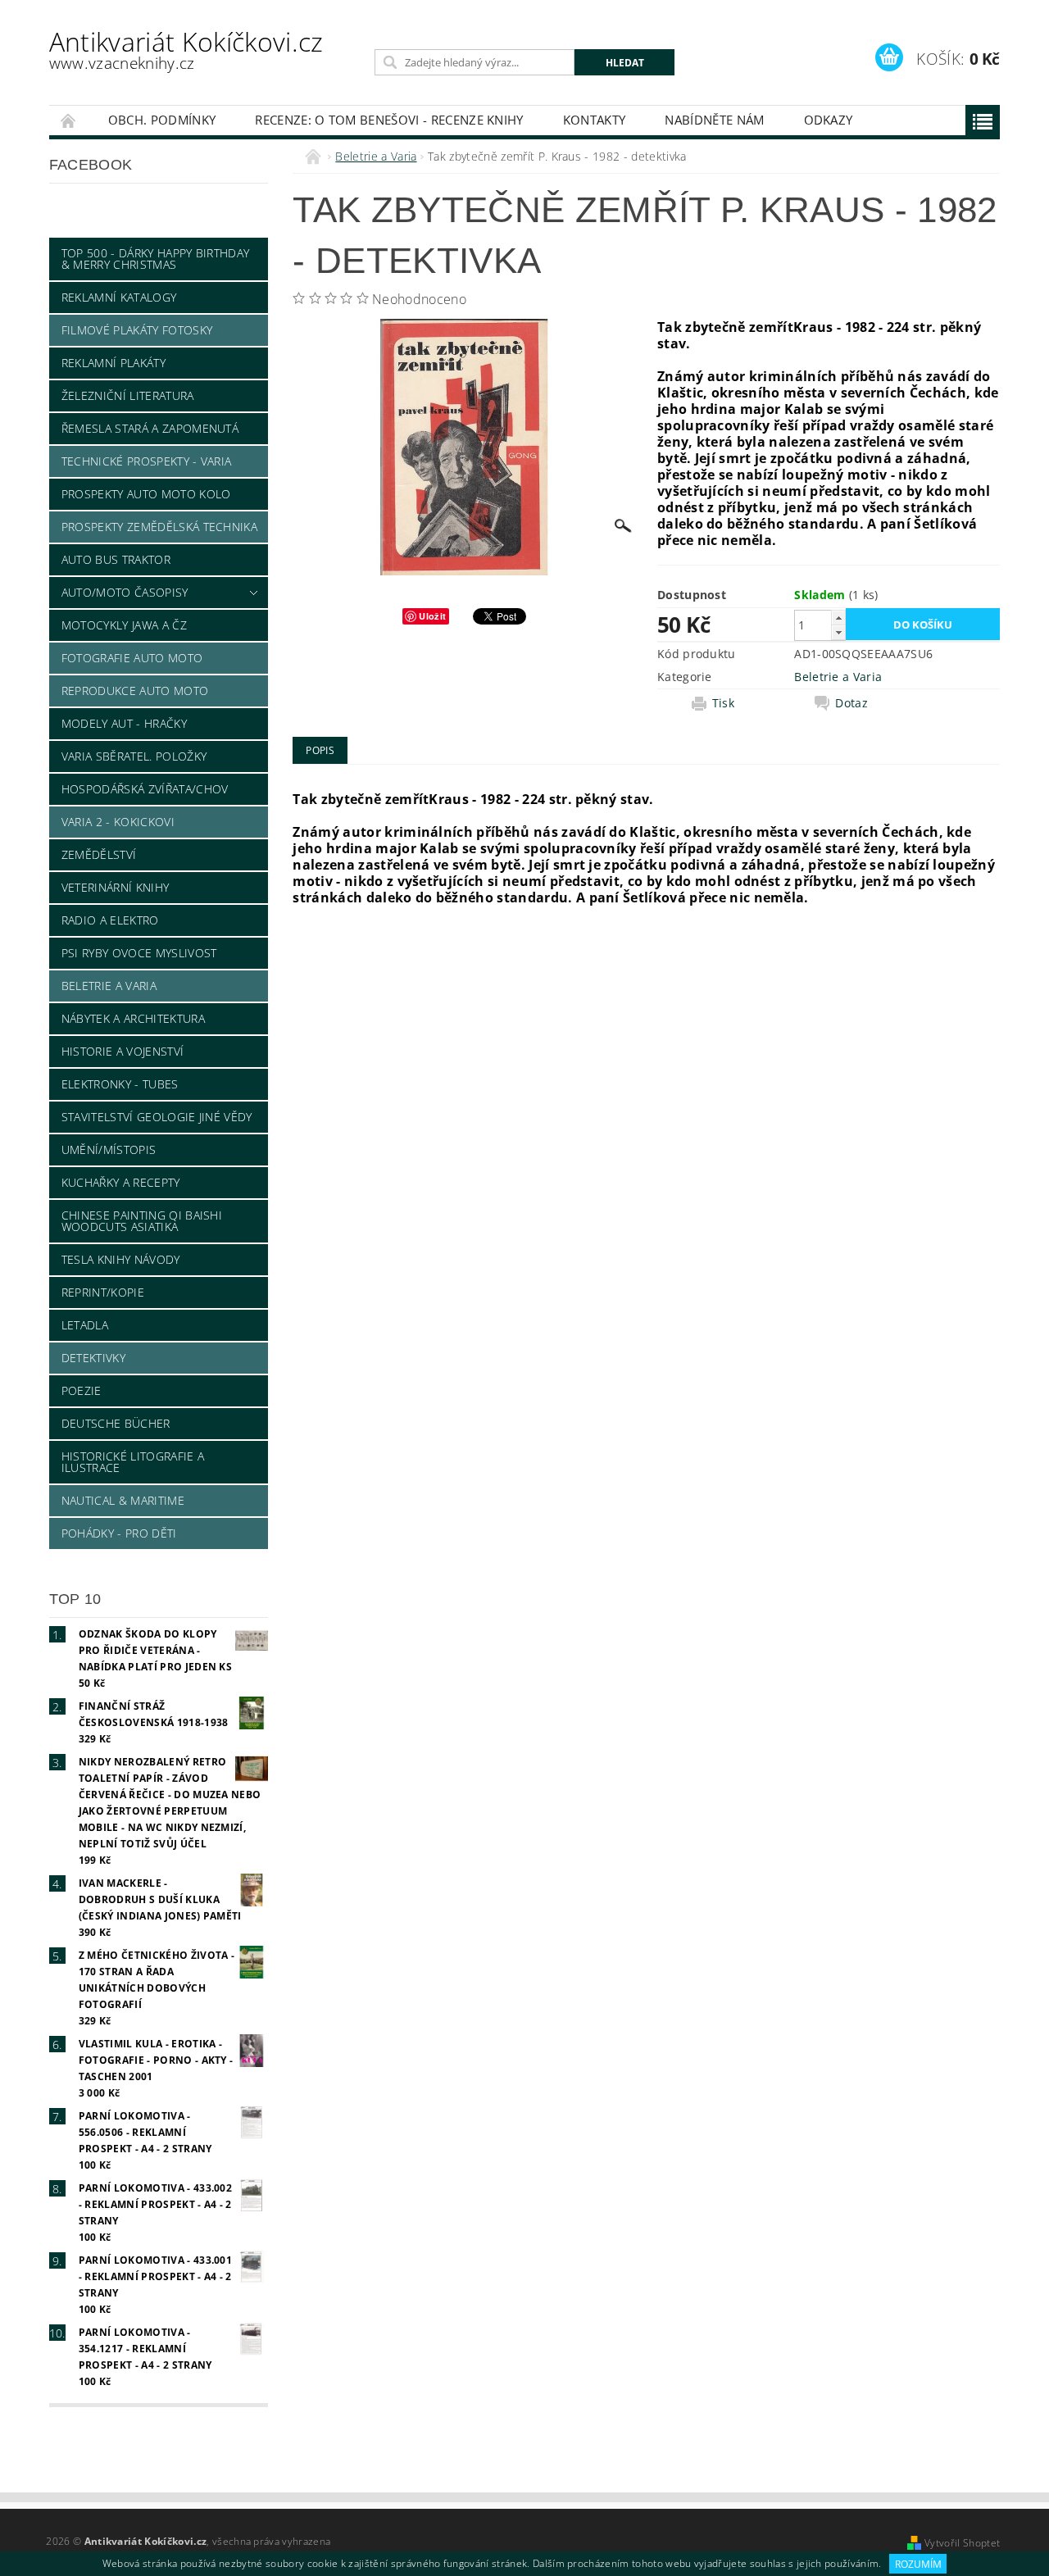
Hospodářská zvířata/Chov (145, 789)
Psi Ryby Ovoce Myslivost (139, 953)
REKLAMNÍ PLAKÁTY (114, 363)
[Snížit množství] (838, 632)
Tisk (723, 703)
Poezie (82, 1390)
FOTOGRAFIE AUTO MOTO (132, 658)
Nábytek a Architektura (133, 1018)
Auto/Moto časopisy (125, 592)
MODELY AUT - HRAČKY (124, 723)
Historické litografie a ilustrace (133, 1462)
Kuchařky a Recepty (121, 1182)
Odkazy (829, 120)
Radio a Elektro (110, 920)
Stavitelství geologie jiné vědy (157, 1117)
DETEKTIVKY (93, 1358)
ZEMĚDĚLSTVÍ (99, 854)
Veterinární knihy (115, 887)
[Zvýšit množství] (838, 618)
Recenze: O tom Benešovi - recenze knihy (389, 120)
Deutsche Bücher (116, 1423)
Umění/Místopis (109, 1149)
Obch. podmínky (162, 120)
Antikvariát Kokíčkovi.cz (186, 49)
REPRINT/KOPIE (103, 1292)
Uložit (432, 616)
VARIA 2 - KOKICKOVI (118, 822)
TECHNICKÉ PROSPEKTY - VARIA (147, 461)
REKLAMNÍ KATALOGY (119, 297)
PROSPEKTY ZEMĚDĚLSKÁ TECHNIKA (159, 527)
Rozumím (918, 2564)
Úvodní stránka (69, 120)
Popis (320, 750)
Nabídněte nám (714, 120)
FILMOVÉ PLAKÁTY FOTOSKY (137, 330)
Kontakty (595, 120)
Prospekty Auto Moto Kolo (146, 494)
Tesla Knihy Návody (121, 1259)
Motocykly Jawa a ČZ (124, 625)
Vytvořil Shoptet (962, 2543)
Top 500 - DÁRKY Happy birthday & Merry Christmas (156, 259)
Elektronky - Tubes (120, 1084)
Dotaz (851, 703)
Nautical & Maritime (123, 1500)
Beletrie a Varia (109, 986)
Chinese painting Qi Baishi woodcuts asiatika (142, 1221)
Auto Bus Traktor (116, 559)
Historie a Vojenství (123, 1051)
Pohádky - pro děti (119, 1533)
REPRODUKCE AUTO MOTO (135, 691)
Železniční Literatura (128, 395)
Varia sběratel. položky (134, 756)
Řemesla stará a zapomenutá (150, 428)
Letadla (85, 1325)
